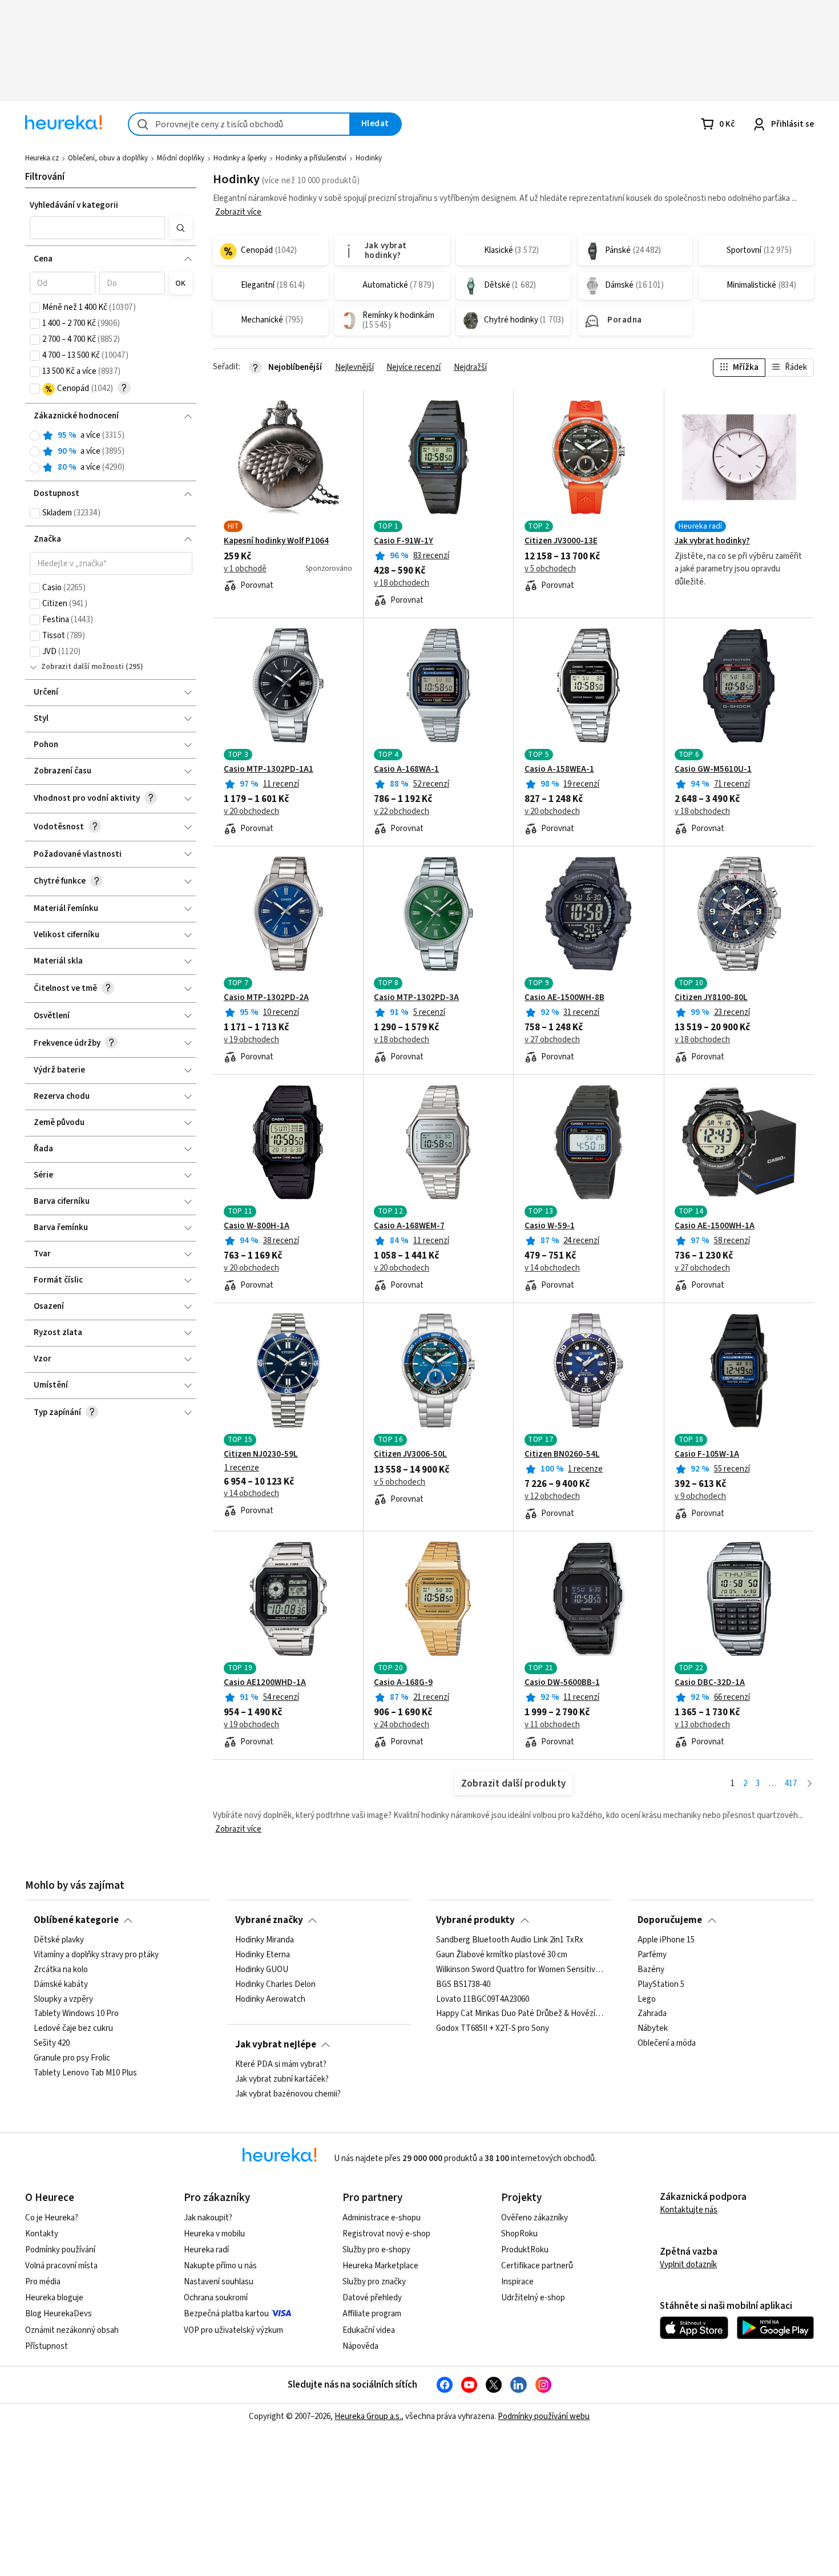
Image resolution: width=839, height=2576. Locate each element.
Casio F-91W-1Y (404, 541)
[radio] (35, 436)
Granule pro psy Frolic (72, 2058)
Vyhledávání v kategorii (74, 205)
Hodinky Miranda (265, 1940)
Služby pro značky (374, 2282)
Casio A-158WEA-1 (559, 769)
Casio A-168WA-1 (406, 769)
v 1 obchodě (245, 569)
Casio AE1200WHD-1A (265, 1683)
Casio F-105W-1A (707, 1454)
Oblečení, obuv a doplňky (108, 158)
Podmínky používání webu (544, 2416)
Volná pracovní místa (61, 2266)
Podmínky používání (60, 2250)
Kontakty (42, 2234)
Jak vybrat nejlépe (276, 2045)
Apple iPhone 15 (666, 1940)
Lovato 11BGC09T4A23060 (483, 1999)
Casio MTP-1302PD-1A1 (269, 769)
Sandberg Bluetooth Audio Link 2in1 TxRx (510, 1940)
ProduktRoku (525, 2250)
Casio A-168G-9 (403, 1683)
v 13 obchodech (702, 1725)
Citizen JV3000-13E (561, 541)
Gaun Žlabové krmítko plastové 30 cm (502, 1955)
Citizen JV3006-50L (410, 1454)
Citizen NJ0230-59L (261, 1454)
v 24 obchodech (402, 1725)
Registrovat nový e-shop (386, 2234)
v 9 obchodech (700, 1497)
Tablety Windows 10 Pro (76, 2014)
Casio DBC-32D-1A (710, 1683)
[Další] (810, 1784)
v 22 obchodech (402, 812)
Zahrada (652, 2014)
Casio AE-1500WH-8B (564, 998)
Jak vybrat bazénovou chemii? (288, 2094)
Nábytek (653, 2029)
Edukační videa (369, 2330)
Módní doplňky (181, 158)
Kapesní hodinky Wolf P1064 (276, 541)
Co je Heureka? (52, 2218)
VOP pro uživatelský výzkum (233, 2330)
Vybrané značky (269, 1920)
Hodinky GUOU (262, 1970)
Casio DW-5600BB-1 (562, 1683)
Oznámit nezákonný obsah (72, 2330)
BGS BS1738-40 (463, 1984)
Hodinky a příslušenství (311, 158)
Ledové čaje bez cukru (73, 2029)
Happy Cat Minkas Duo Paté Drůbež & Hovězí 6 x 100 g (520, 2014)
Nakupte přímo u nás (220, 2266)
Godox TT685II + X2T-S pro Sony (493, 2029)
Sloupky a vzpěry (63, 1999)
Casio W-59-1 (550, 1226)
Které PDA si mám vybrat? (281, 2065)
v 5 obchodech (550, 569)
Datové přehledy (372, 2298)
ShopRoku (519, 2234)
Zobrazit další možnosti (82, 667)
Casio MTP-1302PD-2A (266, 998)
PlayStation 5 (661, 1984)
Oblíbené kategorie (76, 1920)
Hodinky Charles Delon (275, 1984)
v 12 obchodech (552, 1497)
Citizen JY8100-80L (711, 998)
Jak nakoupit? (208, 2218)
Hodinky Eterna (263, 1955)
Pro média (43, 2282)
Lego (647, 1999)
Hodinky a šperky (240, 158)
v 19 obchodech (251, 1040)
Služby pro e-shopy (376, 2250)
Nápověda (360, 2346)
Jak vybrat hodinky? (712, 541)
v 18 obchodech (402, 583)
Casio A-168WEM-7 (409, 1226)
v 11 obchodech (552, 1725)
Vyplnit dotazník (688, 2265)
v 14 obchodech (552, 1268)
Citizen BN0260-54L (562, 1454)
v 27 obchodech (552, 1040)
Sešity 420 (52, 2043)
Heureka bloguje (54, 2298)
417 (791, 1783)
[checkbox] (35, 308)
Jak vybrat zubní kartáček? (282, 2079)
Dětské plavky (59, 1940)
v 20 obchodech (251, 812)
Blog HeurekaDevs (59, 2314)
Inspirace (517, 2282)
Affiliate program (372, 2314)
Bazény (651, 1970)
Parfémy (652, 1955)
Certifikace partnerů (537, 2266)
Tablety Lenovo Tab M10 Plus (85, 2073)
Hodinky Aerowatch (270, 1999)
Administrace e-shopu (382, 2218)
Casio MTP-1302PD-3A (416, 998)
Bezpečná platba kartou (226, 2314)
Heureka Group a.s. (368, 2416)
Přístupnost (47, 2346)
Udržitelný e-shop (533, 2298)
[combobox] (239, 124)
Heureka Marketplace (380, 2266)
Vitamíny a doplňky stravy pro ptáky (96, 1955)
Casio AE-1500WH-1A (715, 1226)
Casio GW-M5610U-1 (713, 769)
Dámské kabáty (61, 1984)
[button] (98, 228)
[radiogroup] (111, 452)
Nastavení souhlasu (219, 2282)
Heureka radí (206, 2250)
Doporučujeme (670, 1920)
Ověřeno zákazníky (535, 2218)
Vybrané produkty (475, 1920)
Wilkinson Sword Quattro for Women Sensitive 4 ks (520, 1970)
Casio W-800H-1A (257, 1226)
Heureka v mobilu (214, 2234)
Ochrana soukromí (216, 2298)
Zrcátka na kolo (61, 1970)
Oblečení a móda (667, 2043)
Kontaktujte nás (689, 2210)
